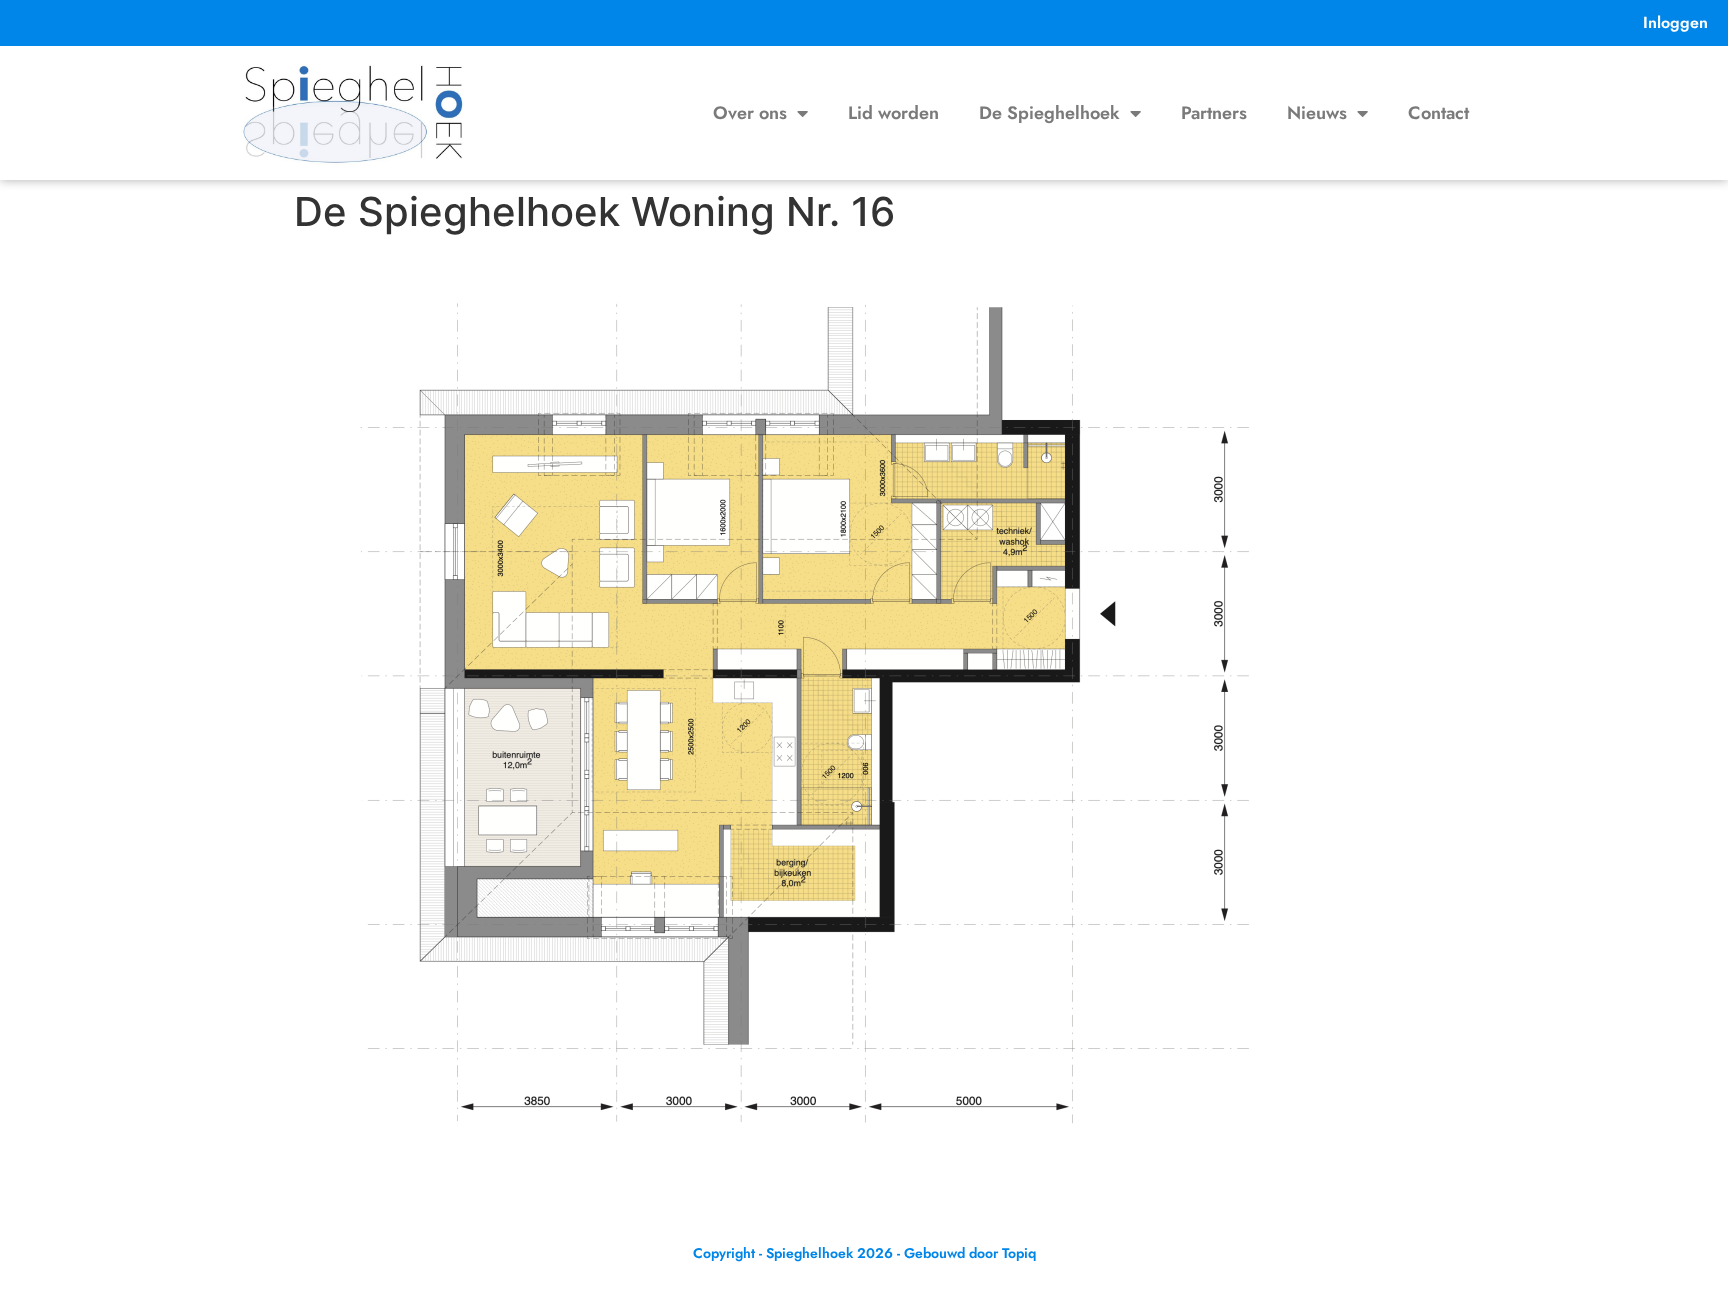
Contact (1438, 113)
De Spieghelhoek (1049, 113)
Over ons (750, 113)
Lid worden (893, 113)
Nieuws (1317, 113)
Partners (1214, 113)
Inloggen (1675, 22)
